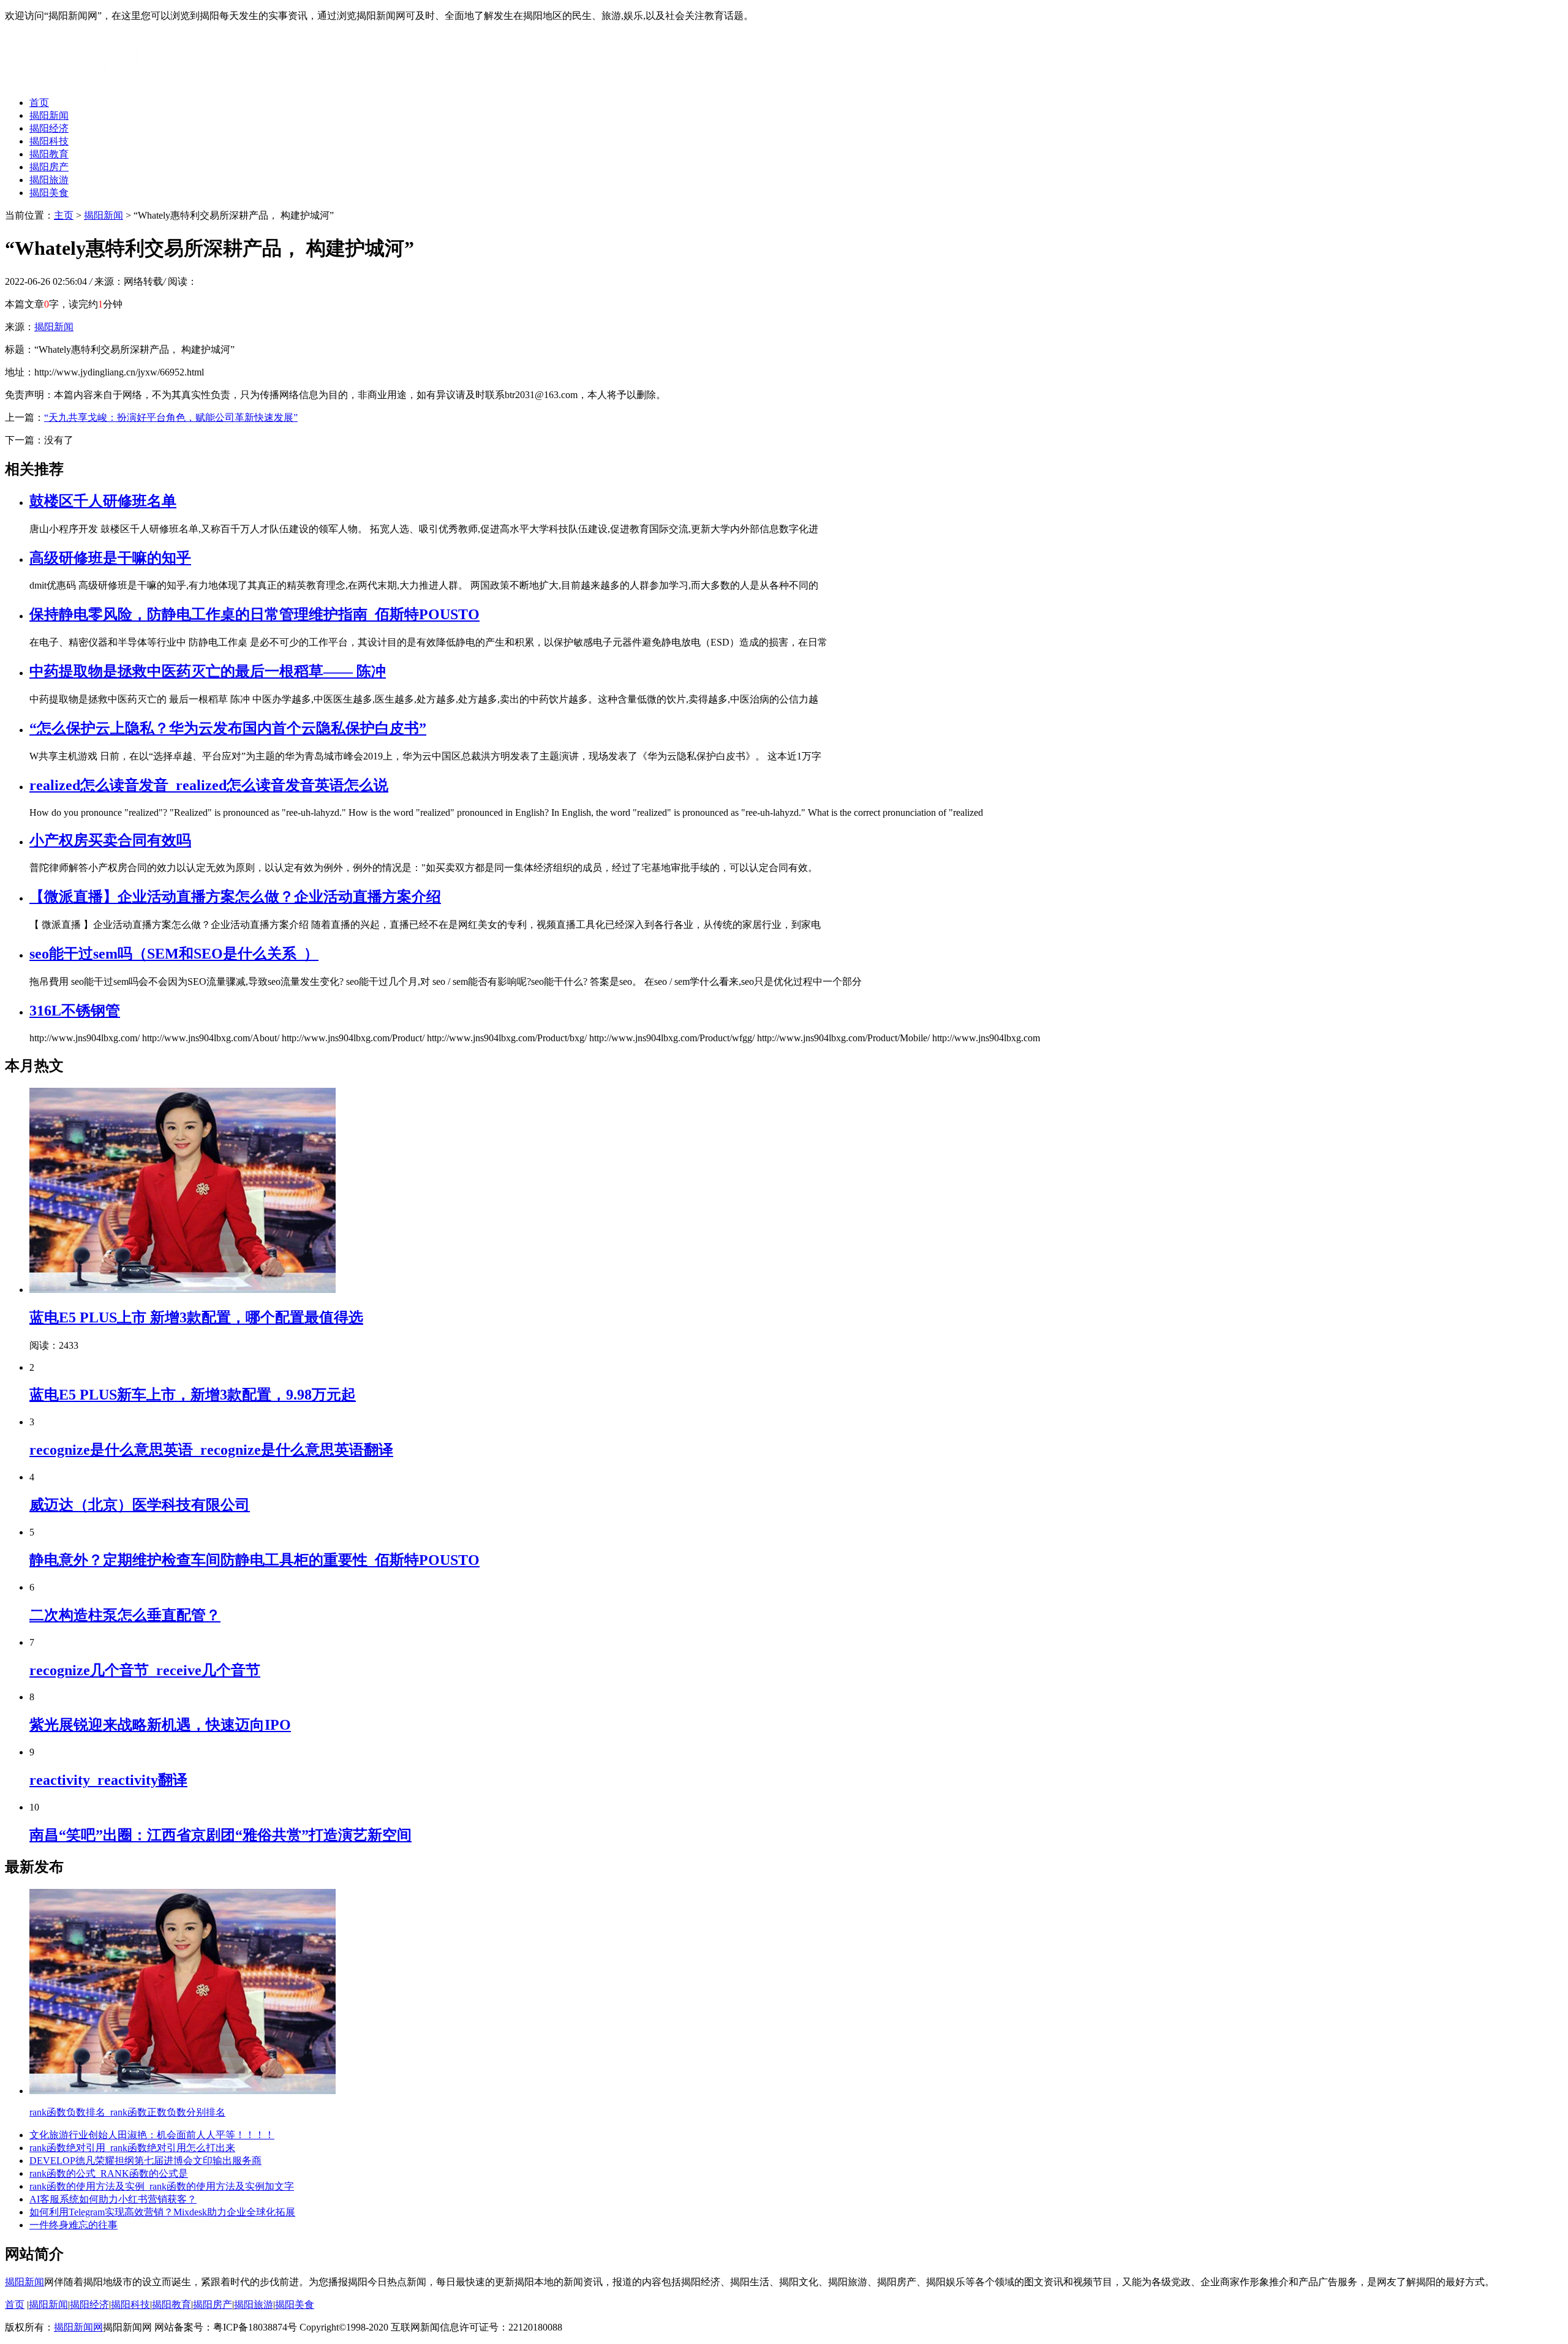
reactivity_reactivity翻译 (108, 1780)
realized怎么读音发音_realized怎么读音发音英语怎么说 (209, 785)
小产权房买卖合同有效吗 (110, 840)
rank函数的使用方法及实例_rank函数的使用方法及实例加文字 (162, 2186)
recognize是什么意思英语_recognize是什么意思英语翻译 (211, 1450)
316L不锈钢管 (75, 1011)
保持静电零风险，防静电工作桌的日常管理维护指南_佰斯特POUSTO (254, 614)
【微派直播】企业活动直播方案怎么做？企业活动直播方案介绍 (235, 897)
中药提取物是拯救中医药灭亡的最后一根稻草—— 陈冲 (208, 671)
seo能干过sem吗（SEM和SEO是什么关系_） (174, 954)
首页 (39, 103)
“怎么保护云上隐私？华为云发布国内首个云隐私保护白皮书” (228, 728)
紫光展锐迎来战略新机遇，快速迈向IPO (160, 1725)
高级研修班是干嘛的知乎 (110, 558)
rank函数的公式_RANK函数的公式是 (109, 2173)
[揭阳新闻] (97, 81)
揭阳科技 (49, 141)
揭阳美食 (49, 193)
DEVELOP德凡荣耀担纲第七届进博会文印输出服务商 (145, 2161)
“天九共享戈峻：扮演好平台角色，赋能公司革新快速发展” (171, 417)
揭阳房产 (49, 167)
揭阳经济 (49, 128)
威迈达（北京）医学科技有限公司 (140, 1505)
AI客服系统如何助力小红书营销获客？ (113, 2199)
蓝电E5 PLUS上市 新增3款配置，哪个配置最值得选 (196, 1317)
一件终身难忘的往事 (73, 2225)
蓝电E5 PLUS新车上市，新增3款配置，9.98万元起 (193, 1395)
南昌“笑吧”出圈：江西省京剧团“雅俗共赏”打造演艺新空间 (221, 1835)
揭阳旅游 (49, 180)
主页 (64, 215)
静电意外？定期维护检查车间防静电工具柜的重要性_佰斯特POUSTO (254, 1560)
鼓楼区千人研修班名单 (103, 501)
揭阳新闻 (49, 115)
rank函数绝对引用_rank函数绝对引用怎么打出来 (132, 2148)
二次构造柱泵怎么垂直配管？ (125, 1615)
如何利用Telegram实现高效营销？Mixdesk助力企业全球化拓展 (162, 2212)
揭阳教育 (49, 154)
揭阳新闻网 (78, 2327)
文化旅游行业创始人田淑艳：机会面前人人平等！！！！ (152, 2135)
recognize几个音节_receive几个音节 (145, 1670)
